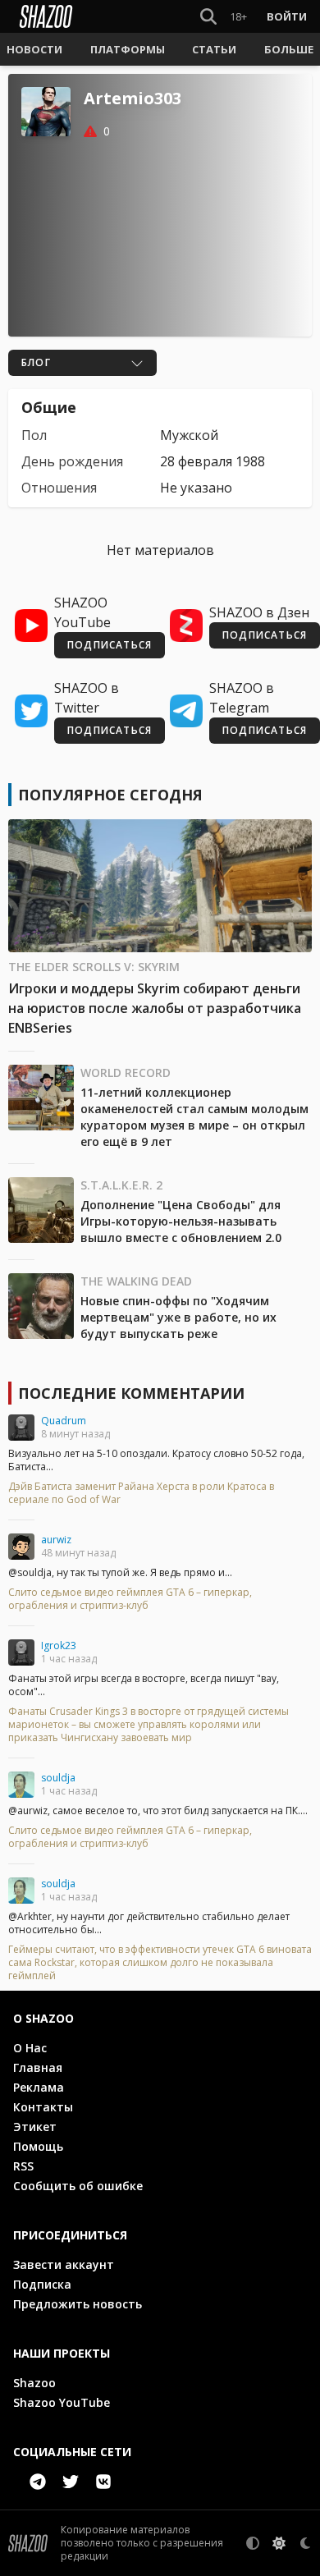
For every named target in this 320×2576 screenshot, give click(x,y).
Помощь (38, 2146)
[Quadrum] (21, 1428)
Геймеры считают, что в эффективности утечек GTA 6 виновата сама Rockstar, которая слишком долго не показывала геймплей (160, 1963)
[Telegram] (38, 2482)
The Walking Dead (136, 1281)
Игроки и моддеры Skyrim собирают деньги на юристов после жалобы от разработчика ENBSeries (155, 1008)
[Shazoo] (46, 16)
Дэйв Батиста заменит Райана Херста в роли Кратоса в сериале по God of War (141, 1493)
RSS (23, 2166)
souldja (58, 1778)
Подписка (42, 2284)
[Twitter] (71, 2482)
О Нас (30, 2048)
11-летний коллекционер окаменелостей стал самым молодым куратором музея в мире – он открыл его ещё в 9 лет (194, 1117)
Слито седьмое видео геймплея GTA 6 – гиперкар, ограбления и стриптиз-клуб (130, 1599)
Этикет (35, 2127)
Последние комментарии (131, 1393)
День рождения (72, 461)
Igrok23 (59, 1646)
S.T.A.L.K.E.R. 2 (121, 1185)
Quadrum (64, 1421)
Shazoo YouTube (62, 2402)
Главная (38, 2067)
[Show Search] (205, 16)
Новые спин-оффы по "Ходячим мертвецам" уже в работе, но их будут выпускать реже (178, 1317)
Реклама (39, 2087)
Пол (34, 435)
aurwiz (56, 1540)
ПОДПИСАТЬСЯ (110, 645)
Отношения (59, 488)
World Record (126, 1073)
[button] (34, 49)
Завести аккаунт (64, 2264)
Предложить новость (78, 2304)
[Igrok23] (21, 1652)
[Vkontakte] (103, 2482)
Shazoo (34, 2383)
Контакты (43, 2107)
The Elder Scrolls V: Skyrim (94, 967)
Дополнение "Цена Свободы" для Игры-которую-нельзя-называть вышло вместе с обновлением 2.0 (181, 1221)
